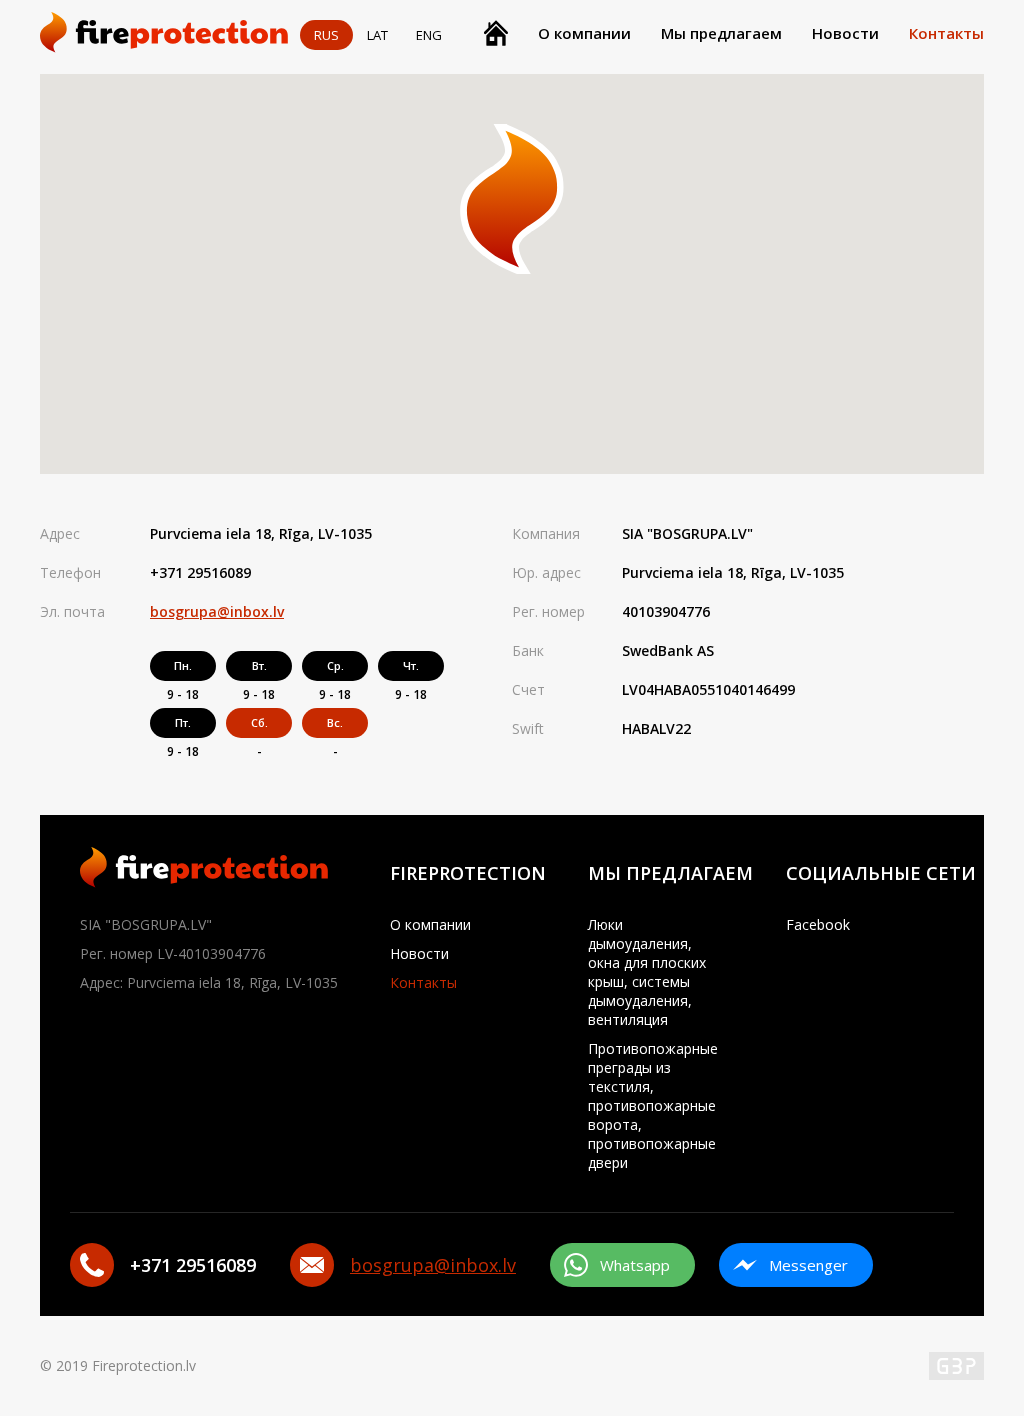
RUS (326, 35)
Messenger (808, 1265)
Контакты (946, 33)
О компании (584, 33)
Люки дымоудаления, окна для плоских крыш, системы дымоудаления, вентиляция (647, 972)
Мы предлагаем (721, 33)
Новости (845, 33)
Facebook (818, 924)
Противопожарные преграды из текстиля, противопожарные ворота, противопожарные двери (653, 1105)
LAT (377, 35)
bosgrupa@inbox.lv (217, 611)
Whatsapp (635, 1265)
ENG (429, 35)
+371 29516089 (200, 572)
